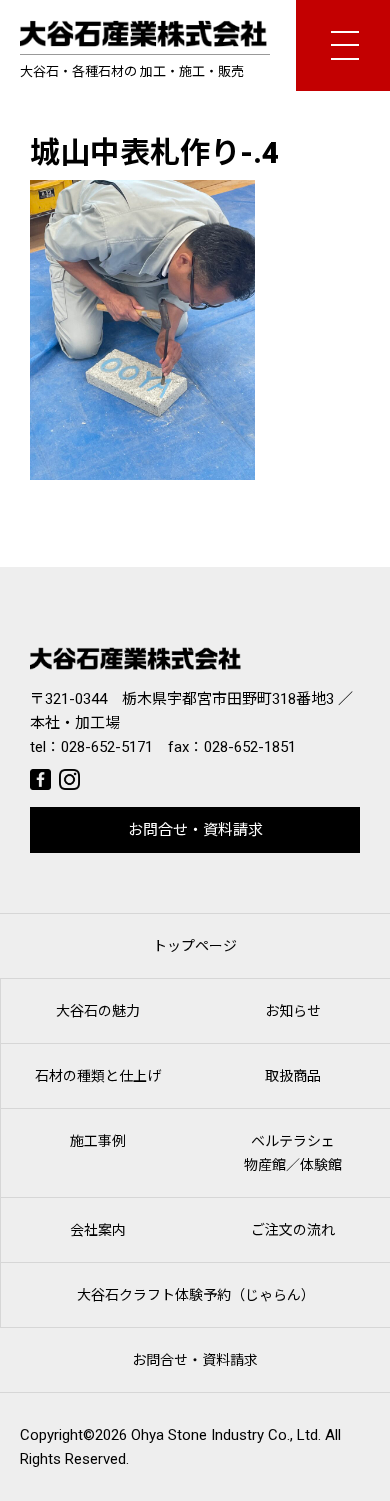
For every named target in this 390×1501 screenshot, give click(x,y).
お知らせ (293, 1011)
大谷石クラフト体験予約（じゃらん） (196, 1295)
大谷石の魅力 (98, 1011)
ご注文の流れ (293, 1230)
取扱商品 (293, 1076)
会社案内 (98, 1230)
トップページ (195, 946)
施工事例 (98, 1141)
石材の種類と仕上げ (98, 1076)
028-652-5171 (107, 747)
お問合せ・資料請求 (195, 830)
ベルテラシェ (293, 1153)
